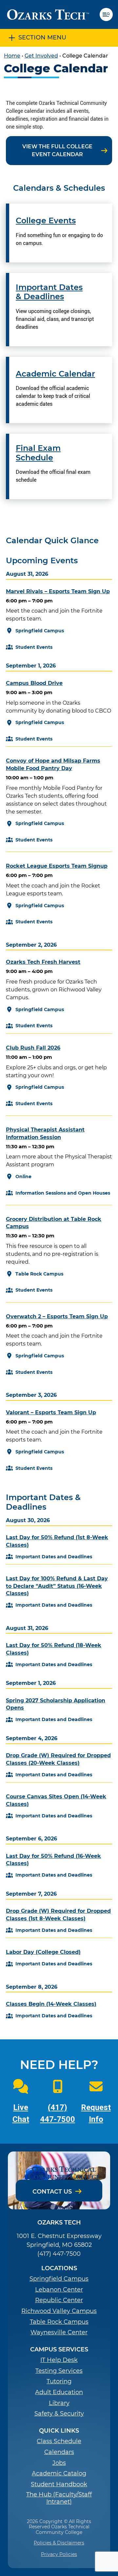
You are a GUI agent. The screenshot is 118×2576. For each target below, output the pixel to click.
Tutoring (59, 2382)
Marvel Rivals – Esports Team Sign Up (58, 591)
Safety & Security (59, 2414)
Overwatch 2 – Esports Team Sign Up (57, 1316)
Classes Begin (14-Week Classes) (51, 2004)
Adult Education (59, 2392)
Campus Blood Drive (34, 683)
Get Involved (41, 56)
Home (12, 56)
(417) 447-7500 (59, 2254)
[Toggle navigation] (109, 14)
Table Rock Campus (59, 2322)
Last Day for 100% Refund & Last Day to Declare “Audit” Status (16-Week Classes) (57, 1586)
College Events (46, 221)
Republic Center (59, 2300)
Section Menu (42, 37)
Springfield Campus (59, 2279)
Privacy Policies (59, 2554)
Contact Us (52, 2192)
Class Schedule (59, 2441)
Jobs (59, 2463)
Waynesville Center (59, 2333)
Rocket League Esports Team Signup (57, 866)
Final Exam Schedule (38, 453)
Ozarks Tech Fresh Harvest (43, 962)
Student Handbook (59, 2484)
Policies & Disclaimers (59, 2543)
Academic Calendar (55, 374)
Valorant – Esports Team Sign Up (51, 1412)
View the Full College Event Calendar (57, 150)
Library (59, 2403)
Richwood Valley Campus (59, 2311)
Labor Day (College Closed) (43, 1952)
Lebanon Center (59, 2290)
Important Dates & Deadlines (49, 292)
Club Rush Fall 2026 (33, 1048)
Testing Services (59, 2371)
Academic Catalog (59, 2474)
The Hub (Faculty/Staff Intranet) (59, 2498)
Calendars (59, 2452)
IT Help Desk (59, 2360)
